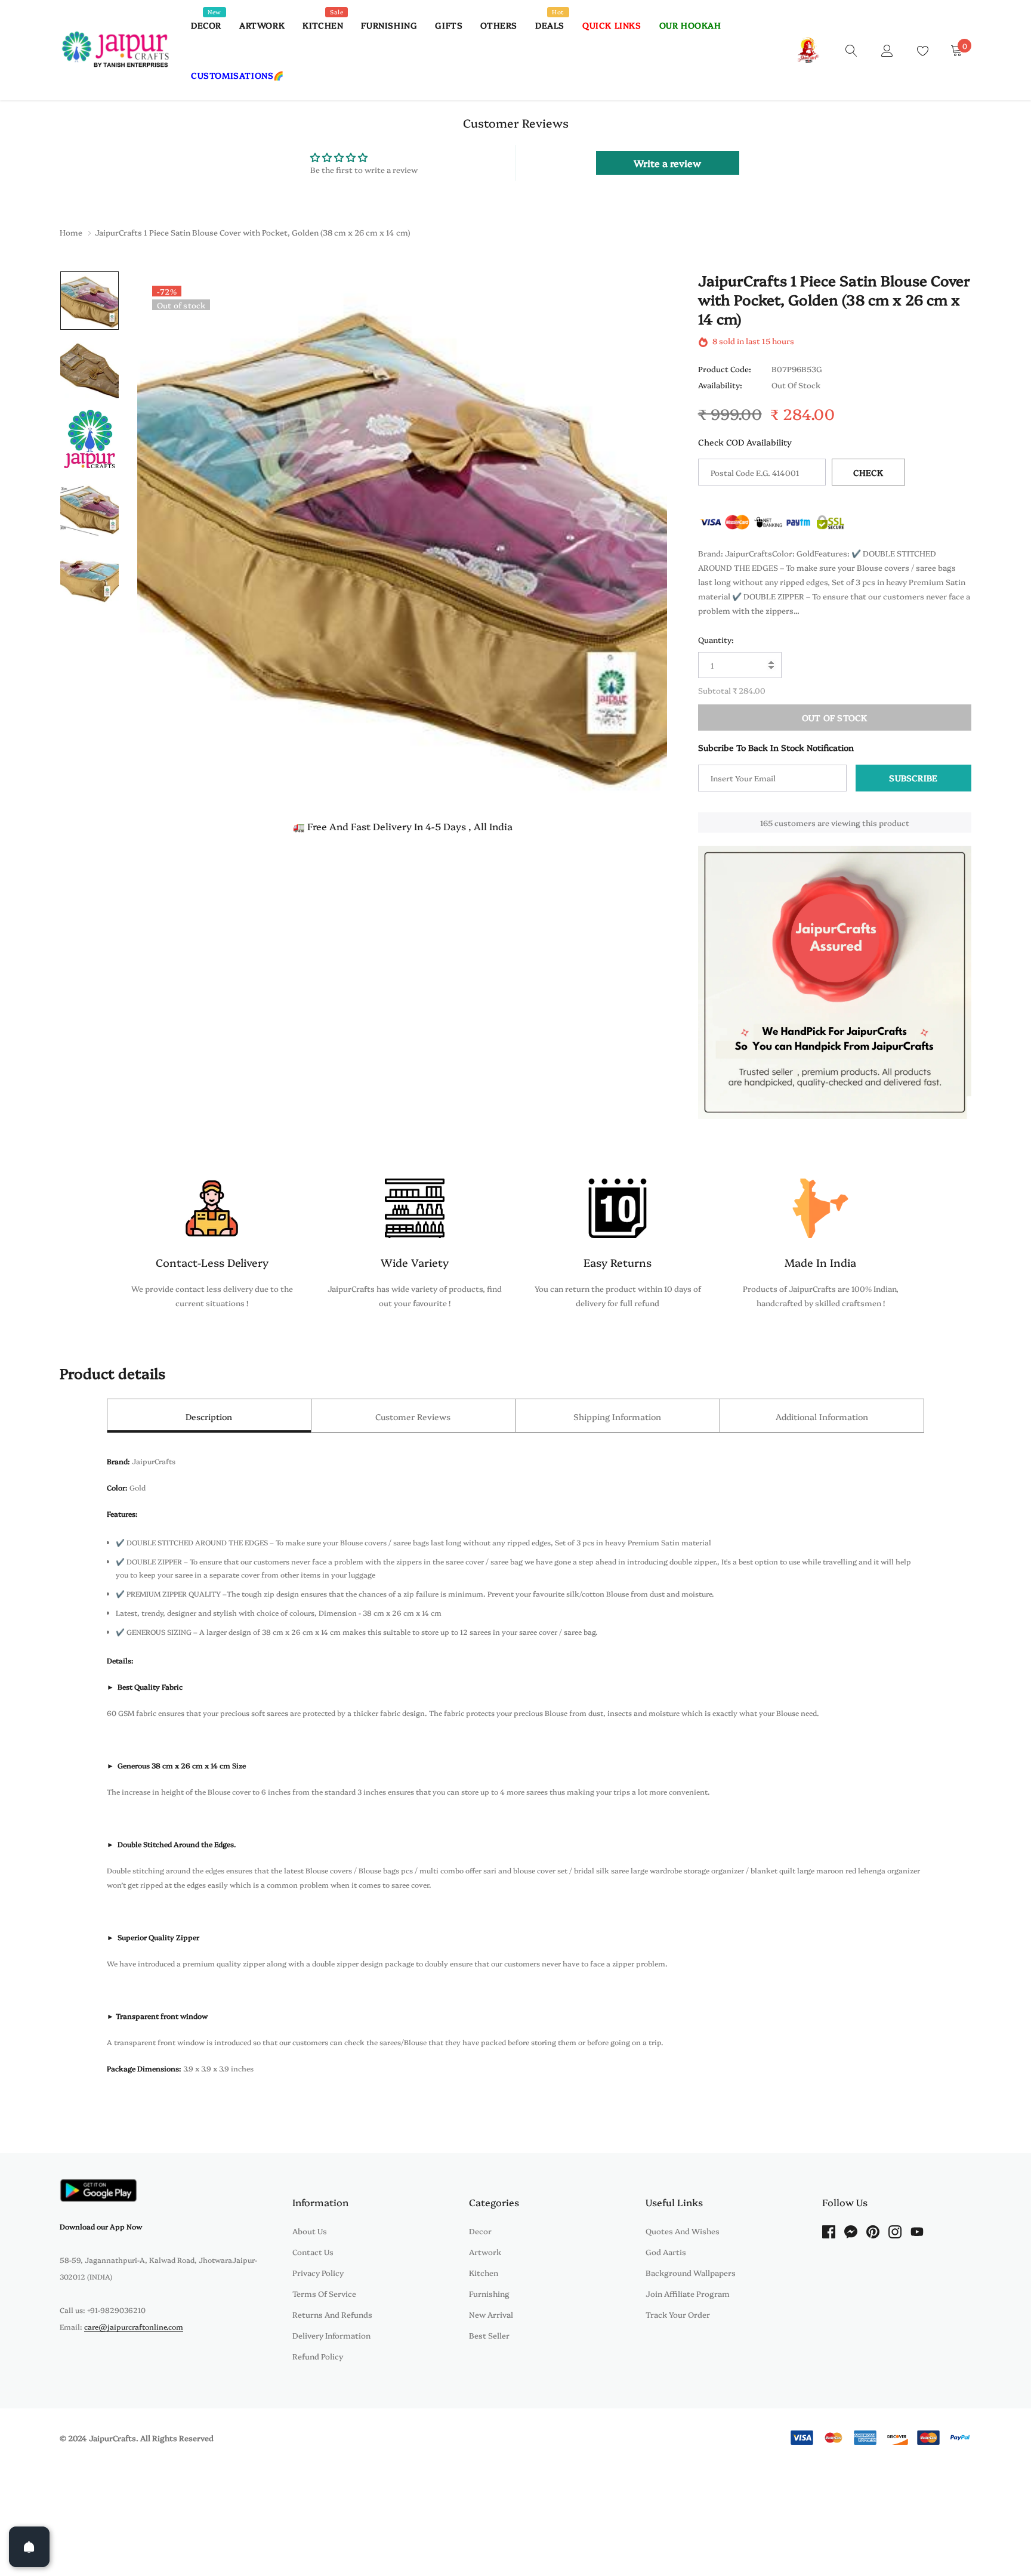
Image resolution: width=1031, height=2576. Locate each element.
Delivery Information (331, 2335)
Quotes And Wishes (683, 2231)
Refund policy (318, 2356)
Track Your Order (678, 2314)
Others (499, 25)
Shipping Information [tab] (617, 1417)
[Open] (29, 2547)
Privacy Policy (318, 2272)
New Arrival (491, 2314)
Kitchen (323, 25)
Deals (550, 25)
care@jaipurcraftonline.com (134, 2326)
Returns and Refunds (332, 2314)
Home (71, 232)
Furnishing (389, 25)
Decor (206, 25)
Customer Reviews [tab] (413, 1417)
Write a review (667, 163)
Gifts (449, 25)
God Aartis (666, 2252)
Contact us (313, 2252)
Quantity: (716, 639)
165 (766, 822)
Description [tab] (209, 1417)
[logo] (116, 50)
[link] (851, 50)
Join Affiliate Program (688, 2293)
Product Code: (725, 369)
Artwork (262, 25)
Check (868, 472)
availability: (720, 385)
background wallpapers (691, 2272)
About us (310, 2231)
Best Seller (489, 2335)
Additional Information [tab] (822, 1417)
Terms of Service (324, 2293)
